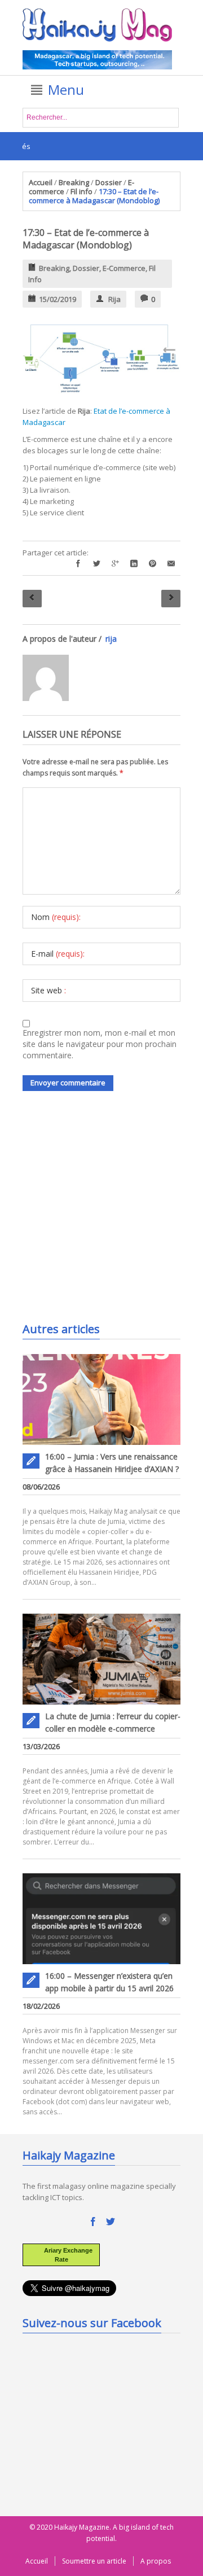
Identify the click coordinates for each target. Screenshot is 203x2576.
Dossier (109, 182)
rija (114, 299)
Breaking (74, 182)
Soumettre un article (94, 2561)
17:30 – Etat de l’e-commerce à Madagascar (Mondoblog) (86, 239)
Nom (56, 917)
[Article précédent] (32, 599)
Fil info (81, 191)
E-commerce (124, 268)
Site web (48, 990)
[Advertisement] (107, 1229)
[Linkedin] (134, 564)
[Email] (171, 564)
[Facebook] (78, 564)
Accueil (41, 182)
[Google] (115, 564)
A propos (156, 2561)
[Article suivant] (171, 599)
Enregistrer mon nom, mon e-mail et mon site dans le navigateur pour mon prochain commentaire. (100, 1044)
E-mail (58, 954)
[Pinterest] (153, 564)
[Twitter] (97, 564)
